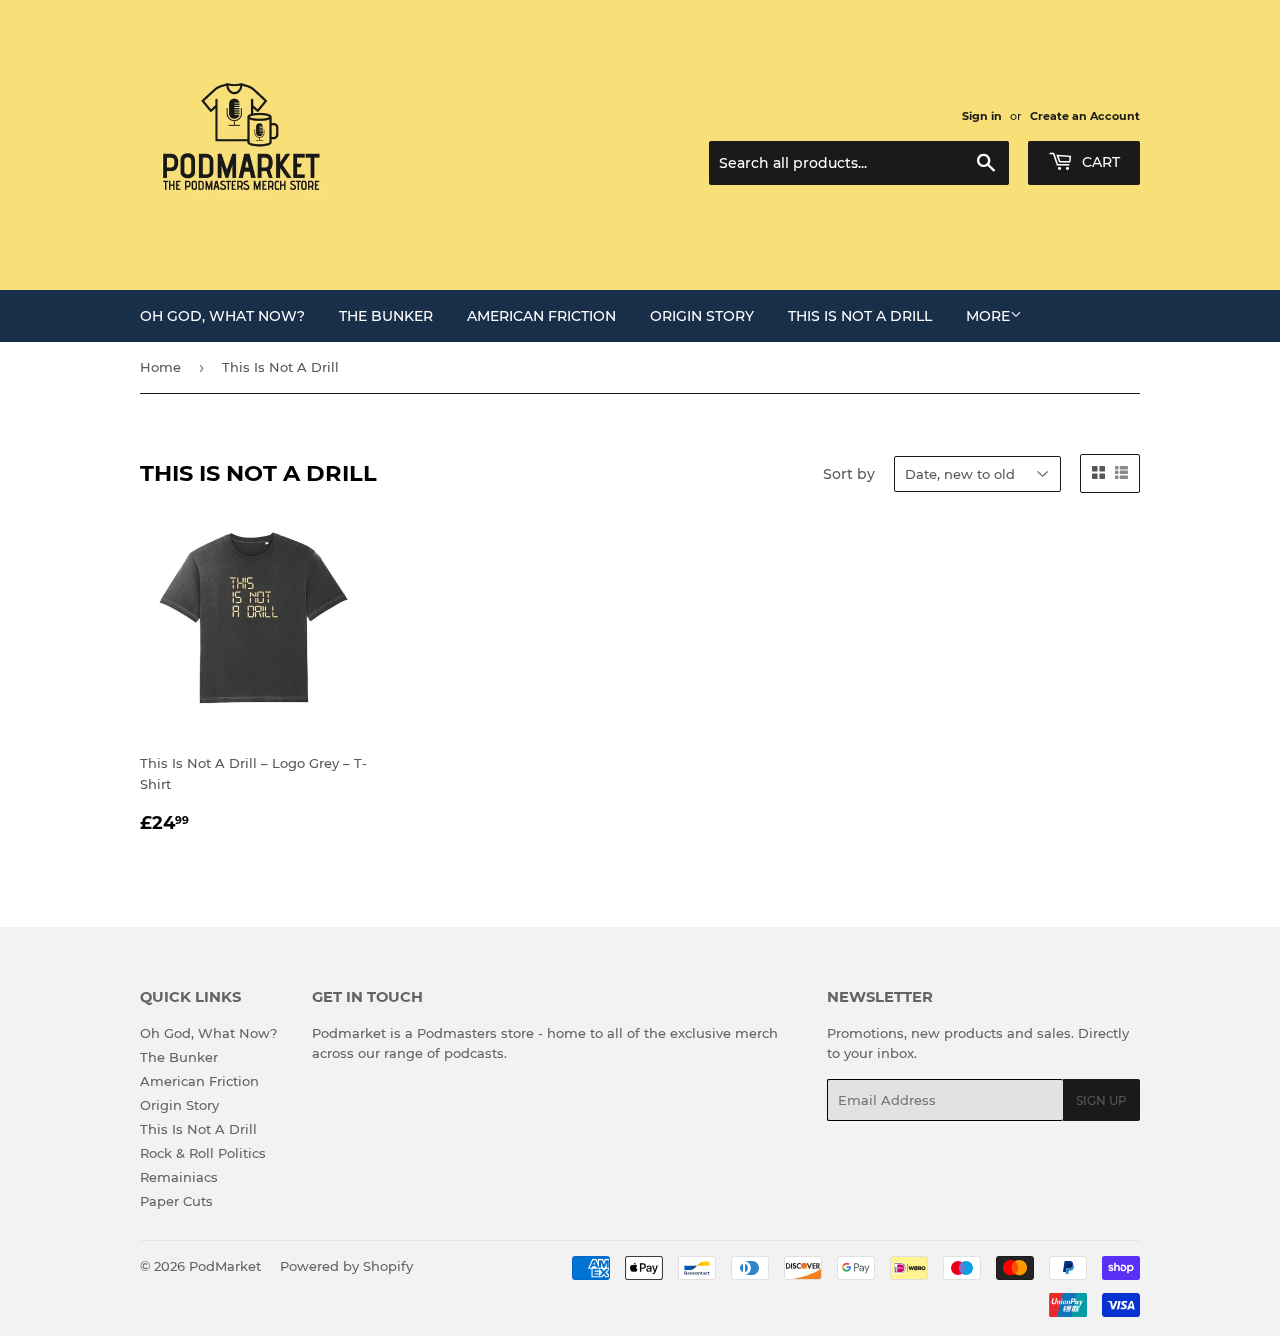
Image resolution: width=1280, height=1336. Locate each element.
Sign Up (1101, 1100)
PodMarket (225, 1266)
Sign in (982, 116)
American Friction (541, 316)
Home (160, 367)
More (988, 316)
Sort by (849, 474)
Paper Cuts (176, 1201)
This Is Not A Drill (860, 316)
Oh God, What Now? (222, 316)
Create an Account (1085, 116)
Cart (1099, 162)
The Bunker (386, 316)
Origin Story (702, 316)
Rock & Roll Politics (203, 1153)
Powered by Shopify (346, 1266)
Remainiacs (179, 1177)
